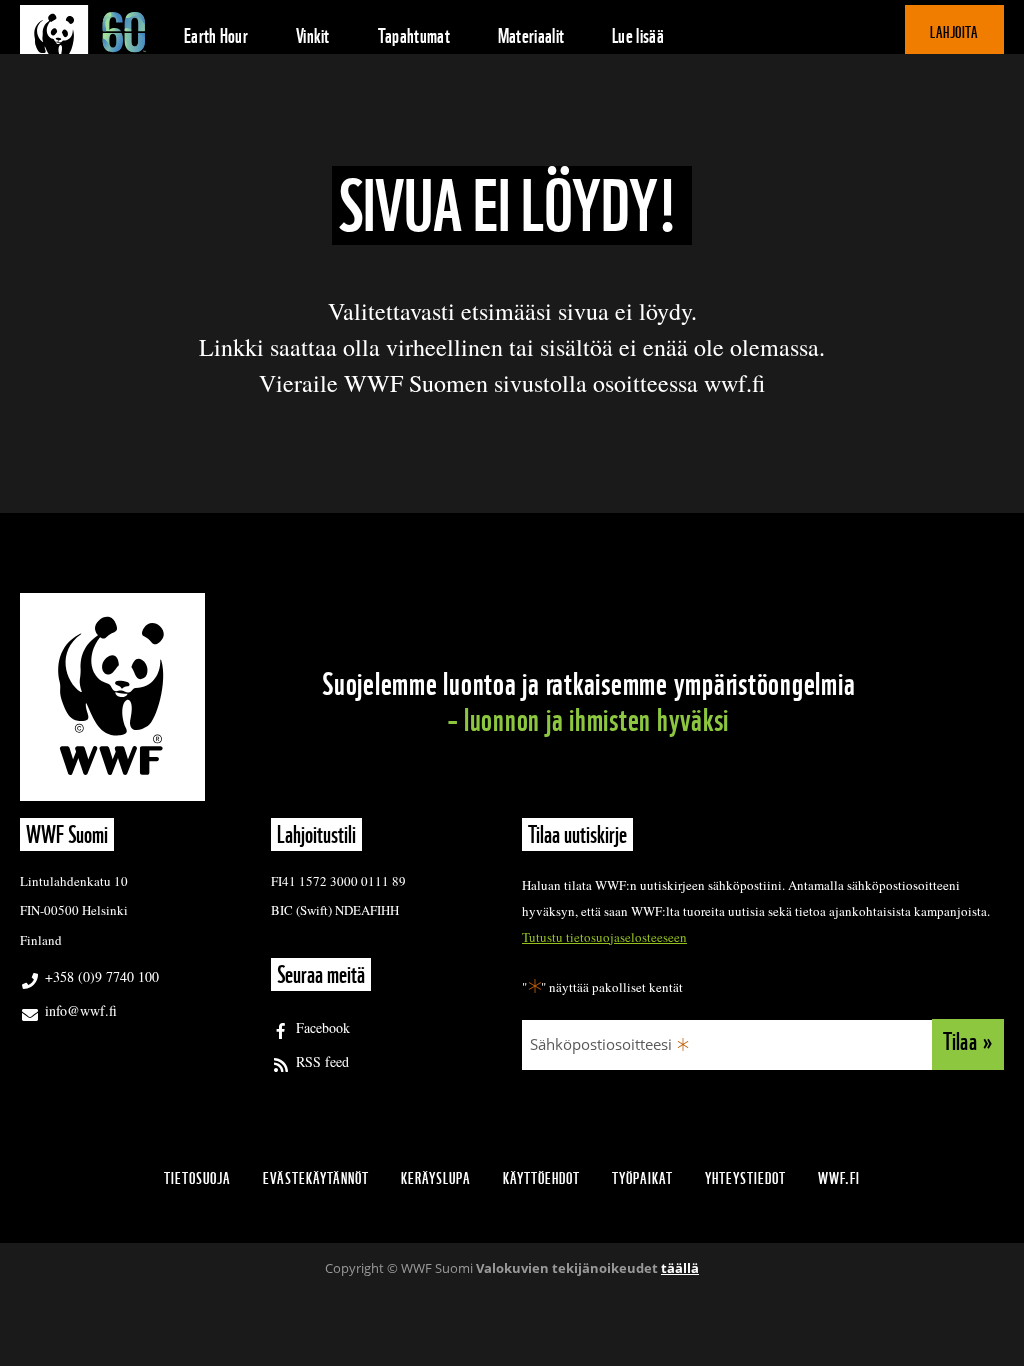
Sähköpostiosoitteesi (601, 1044)
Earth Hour (216, 36)
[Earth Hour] (90, 35)
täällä (680, 1268)
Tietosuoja (197, 1178)
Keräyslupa (436, 1178)
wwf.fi (839, 1178)
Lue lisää (638, 36)
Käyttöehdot (541, 1178)
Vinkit (313, 36)
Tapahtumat (414, 36)
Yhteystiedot (745, 1178)
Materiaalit (531, 36)
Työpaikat (642, 1178)
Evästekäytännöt (316, 1178)
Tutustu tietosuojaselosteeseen (604, 937)
